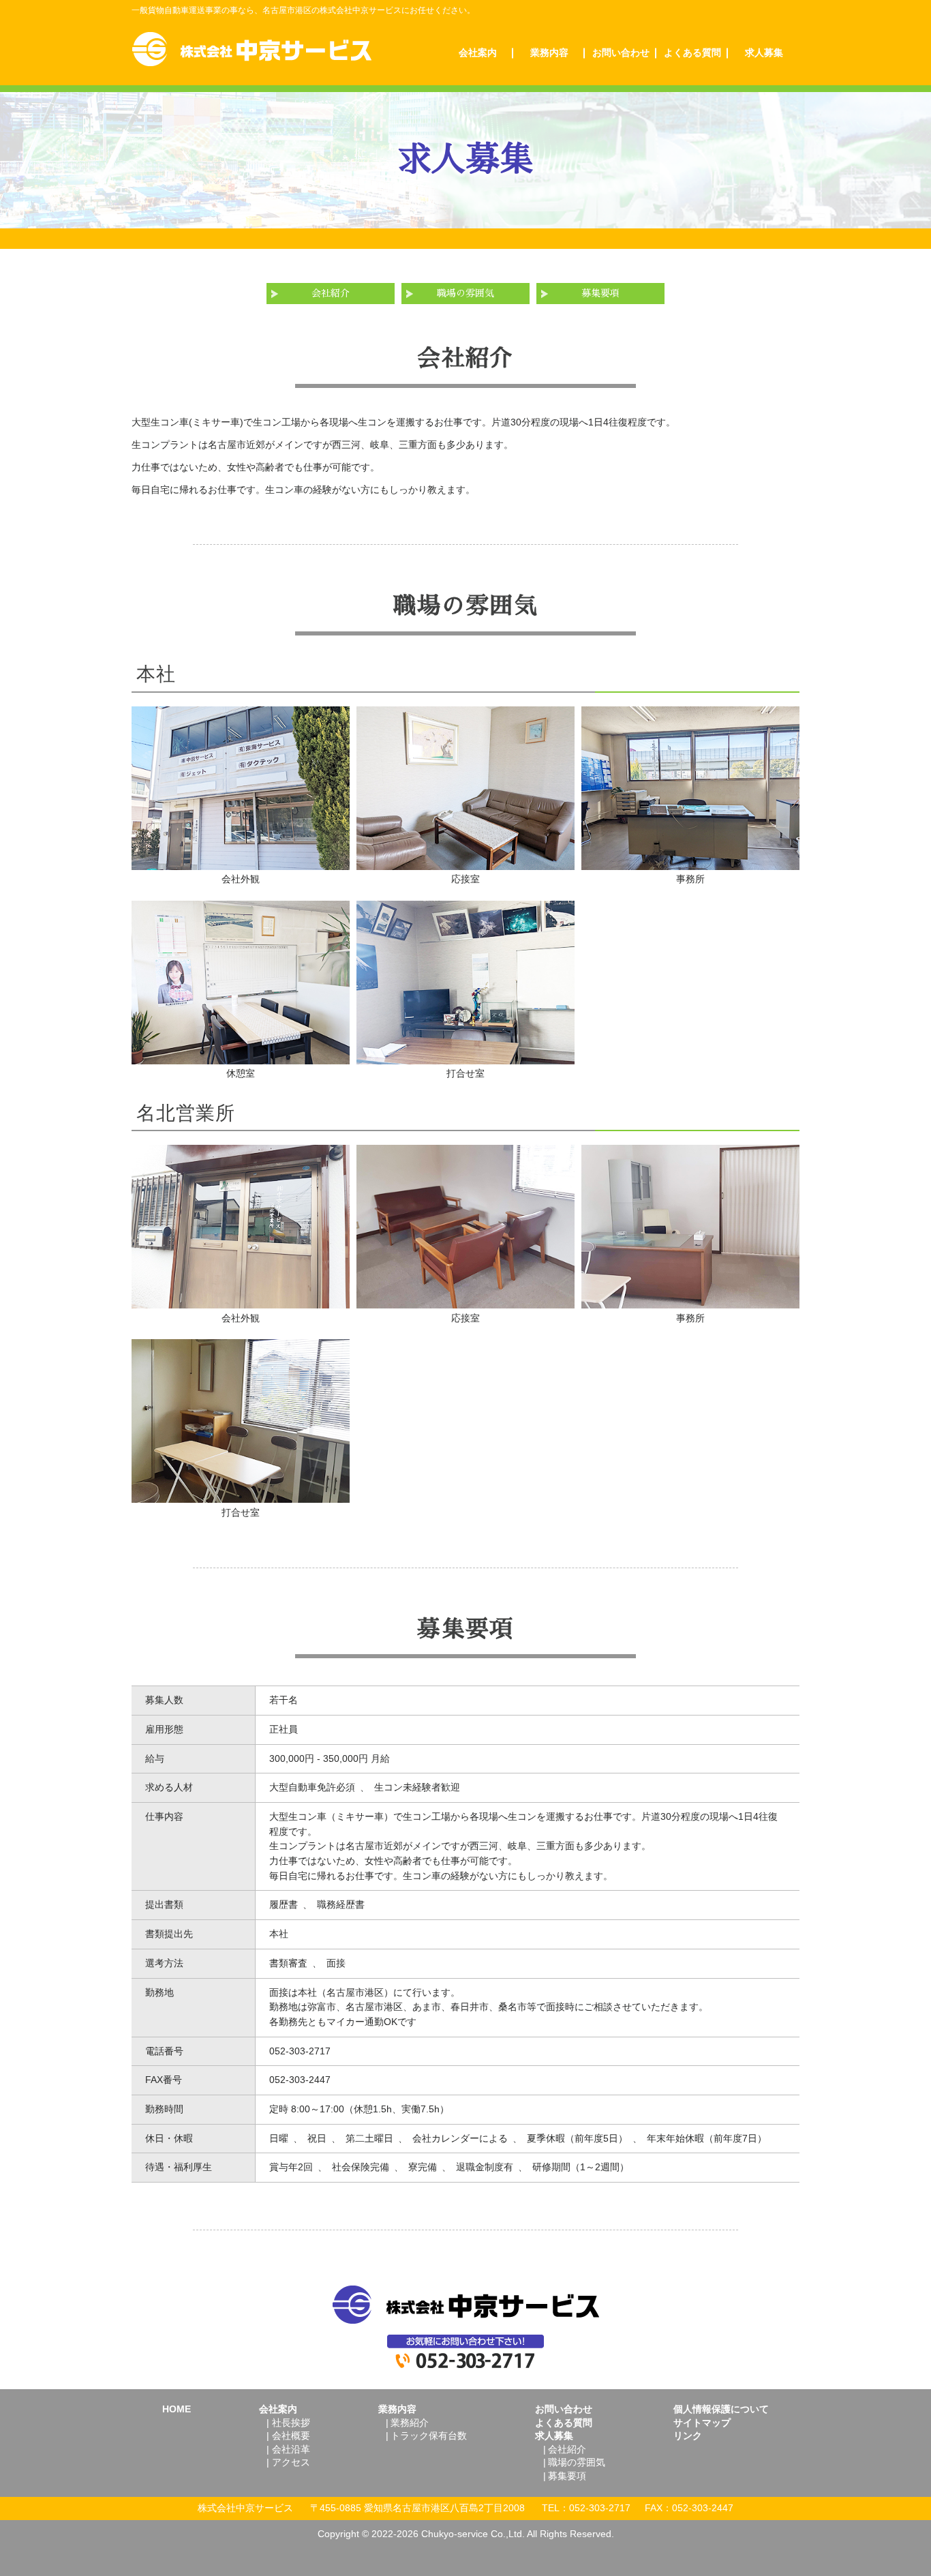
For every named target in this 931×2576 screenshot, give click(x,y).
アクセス (291, 2462)
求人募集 (764, 53)
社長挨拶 (291, 2423)
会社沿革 (291, 2449)
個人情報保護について (721, 2409)
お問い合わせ (621, 53)
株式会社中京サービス (252, 49)
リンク (688, 2436)
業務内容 (549, 53)
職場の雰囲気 (465, 294)
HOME (177, 2409)
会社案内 (478, 53)
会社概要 (291, 2436)
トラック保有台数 (429, 2436)
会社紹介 (331, 294)
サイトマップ (702, 2423)
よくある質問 (692, 53)
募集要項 (600, 294)
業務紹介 (410, 2423)
